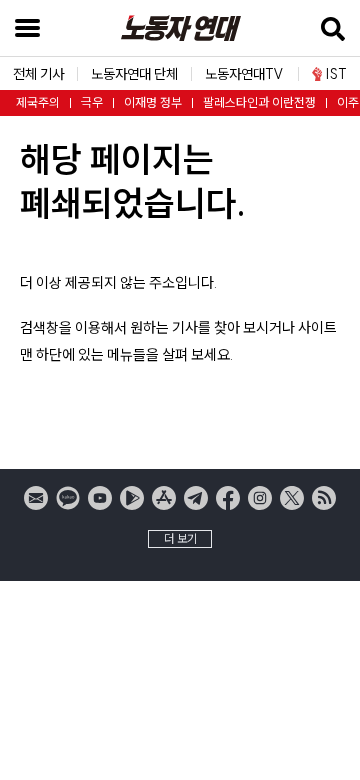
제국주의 (38, 102)
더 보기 (180, 538)
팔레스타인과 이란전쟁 (259, 102)
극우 (92, 102)
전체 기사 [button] (38, 74)
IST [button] (336, 74)
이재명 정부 (153, 102)
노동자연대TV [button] (244, 74)
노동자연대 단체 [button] (134, 74)
